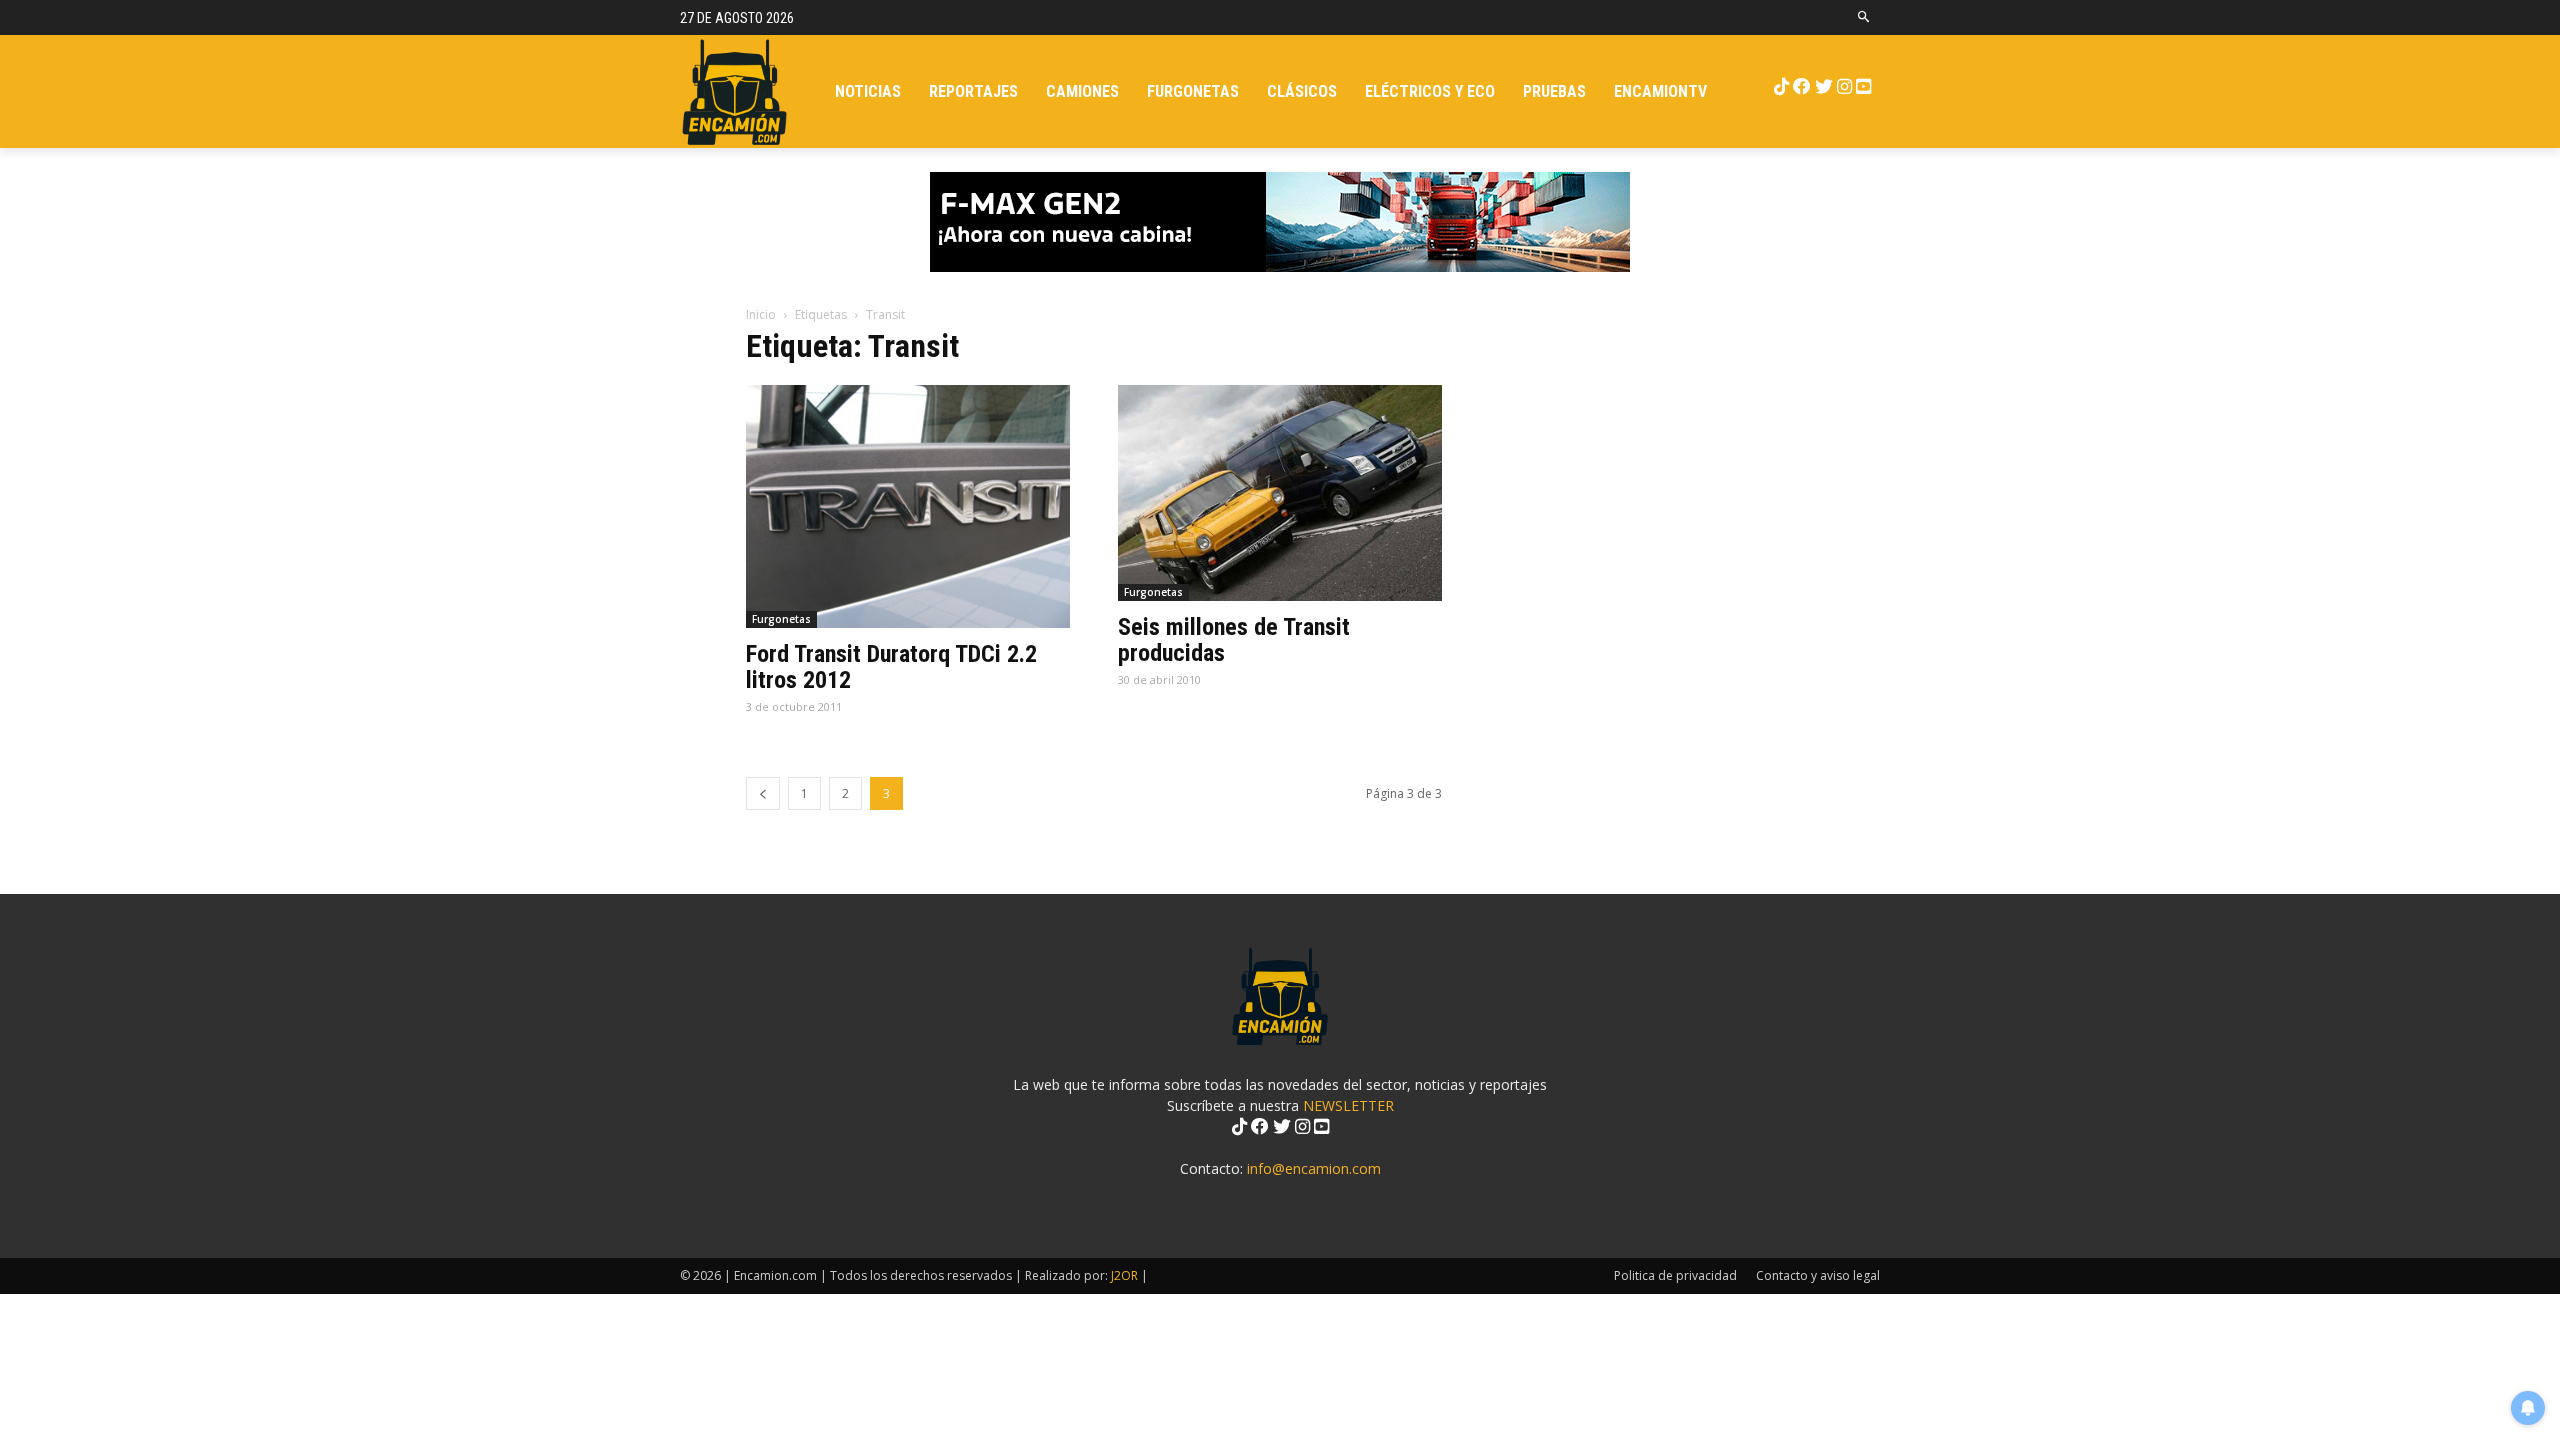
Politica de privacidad (1675, 1275)
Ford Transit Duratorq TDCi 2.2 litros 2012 (891, 667)
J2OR (1124, 1275)
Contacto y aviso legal (1818, 1275)
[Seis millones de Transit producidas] (1280, 493)
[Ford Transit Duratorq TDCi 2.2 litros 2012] (908, 506)
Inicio (761, 314)
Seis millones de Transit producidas (1234, 640)
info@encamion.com (1314, 1168)
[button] (1864, 17)
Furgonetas (781, 619)
